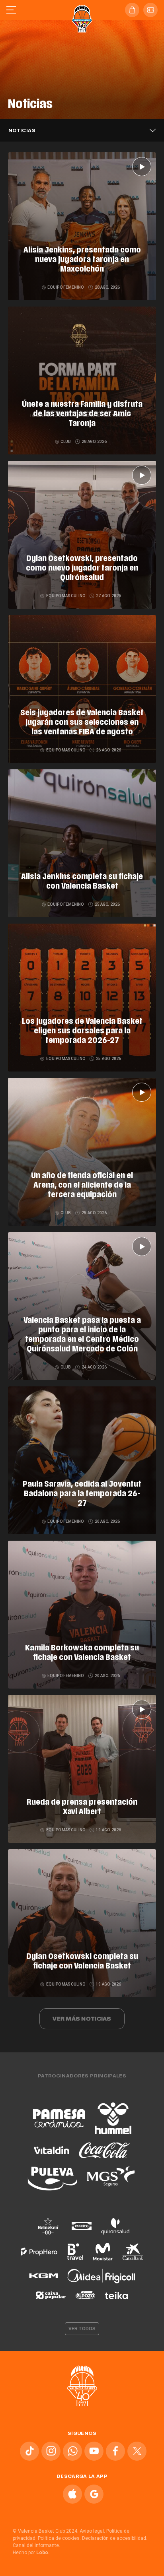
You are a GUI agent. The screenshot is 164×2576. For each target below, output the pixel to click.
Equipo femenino (66, 287)
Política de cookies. (59, 2538)
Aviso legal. (92, 2531)
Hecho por (31, 2553)
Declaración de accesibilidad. (115, 2538)
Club (66, 442)
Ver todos (82, 2329)
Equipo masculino (65, 596)
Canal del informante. (36, 2545)
